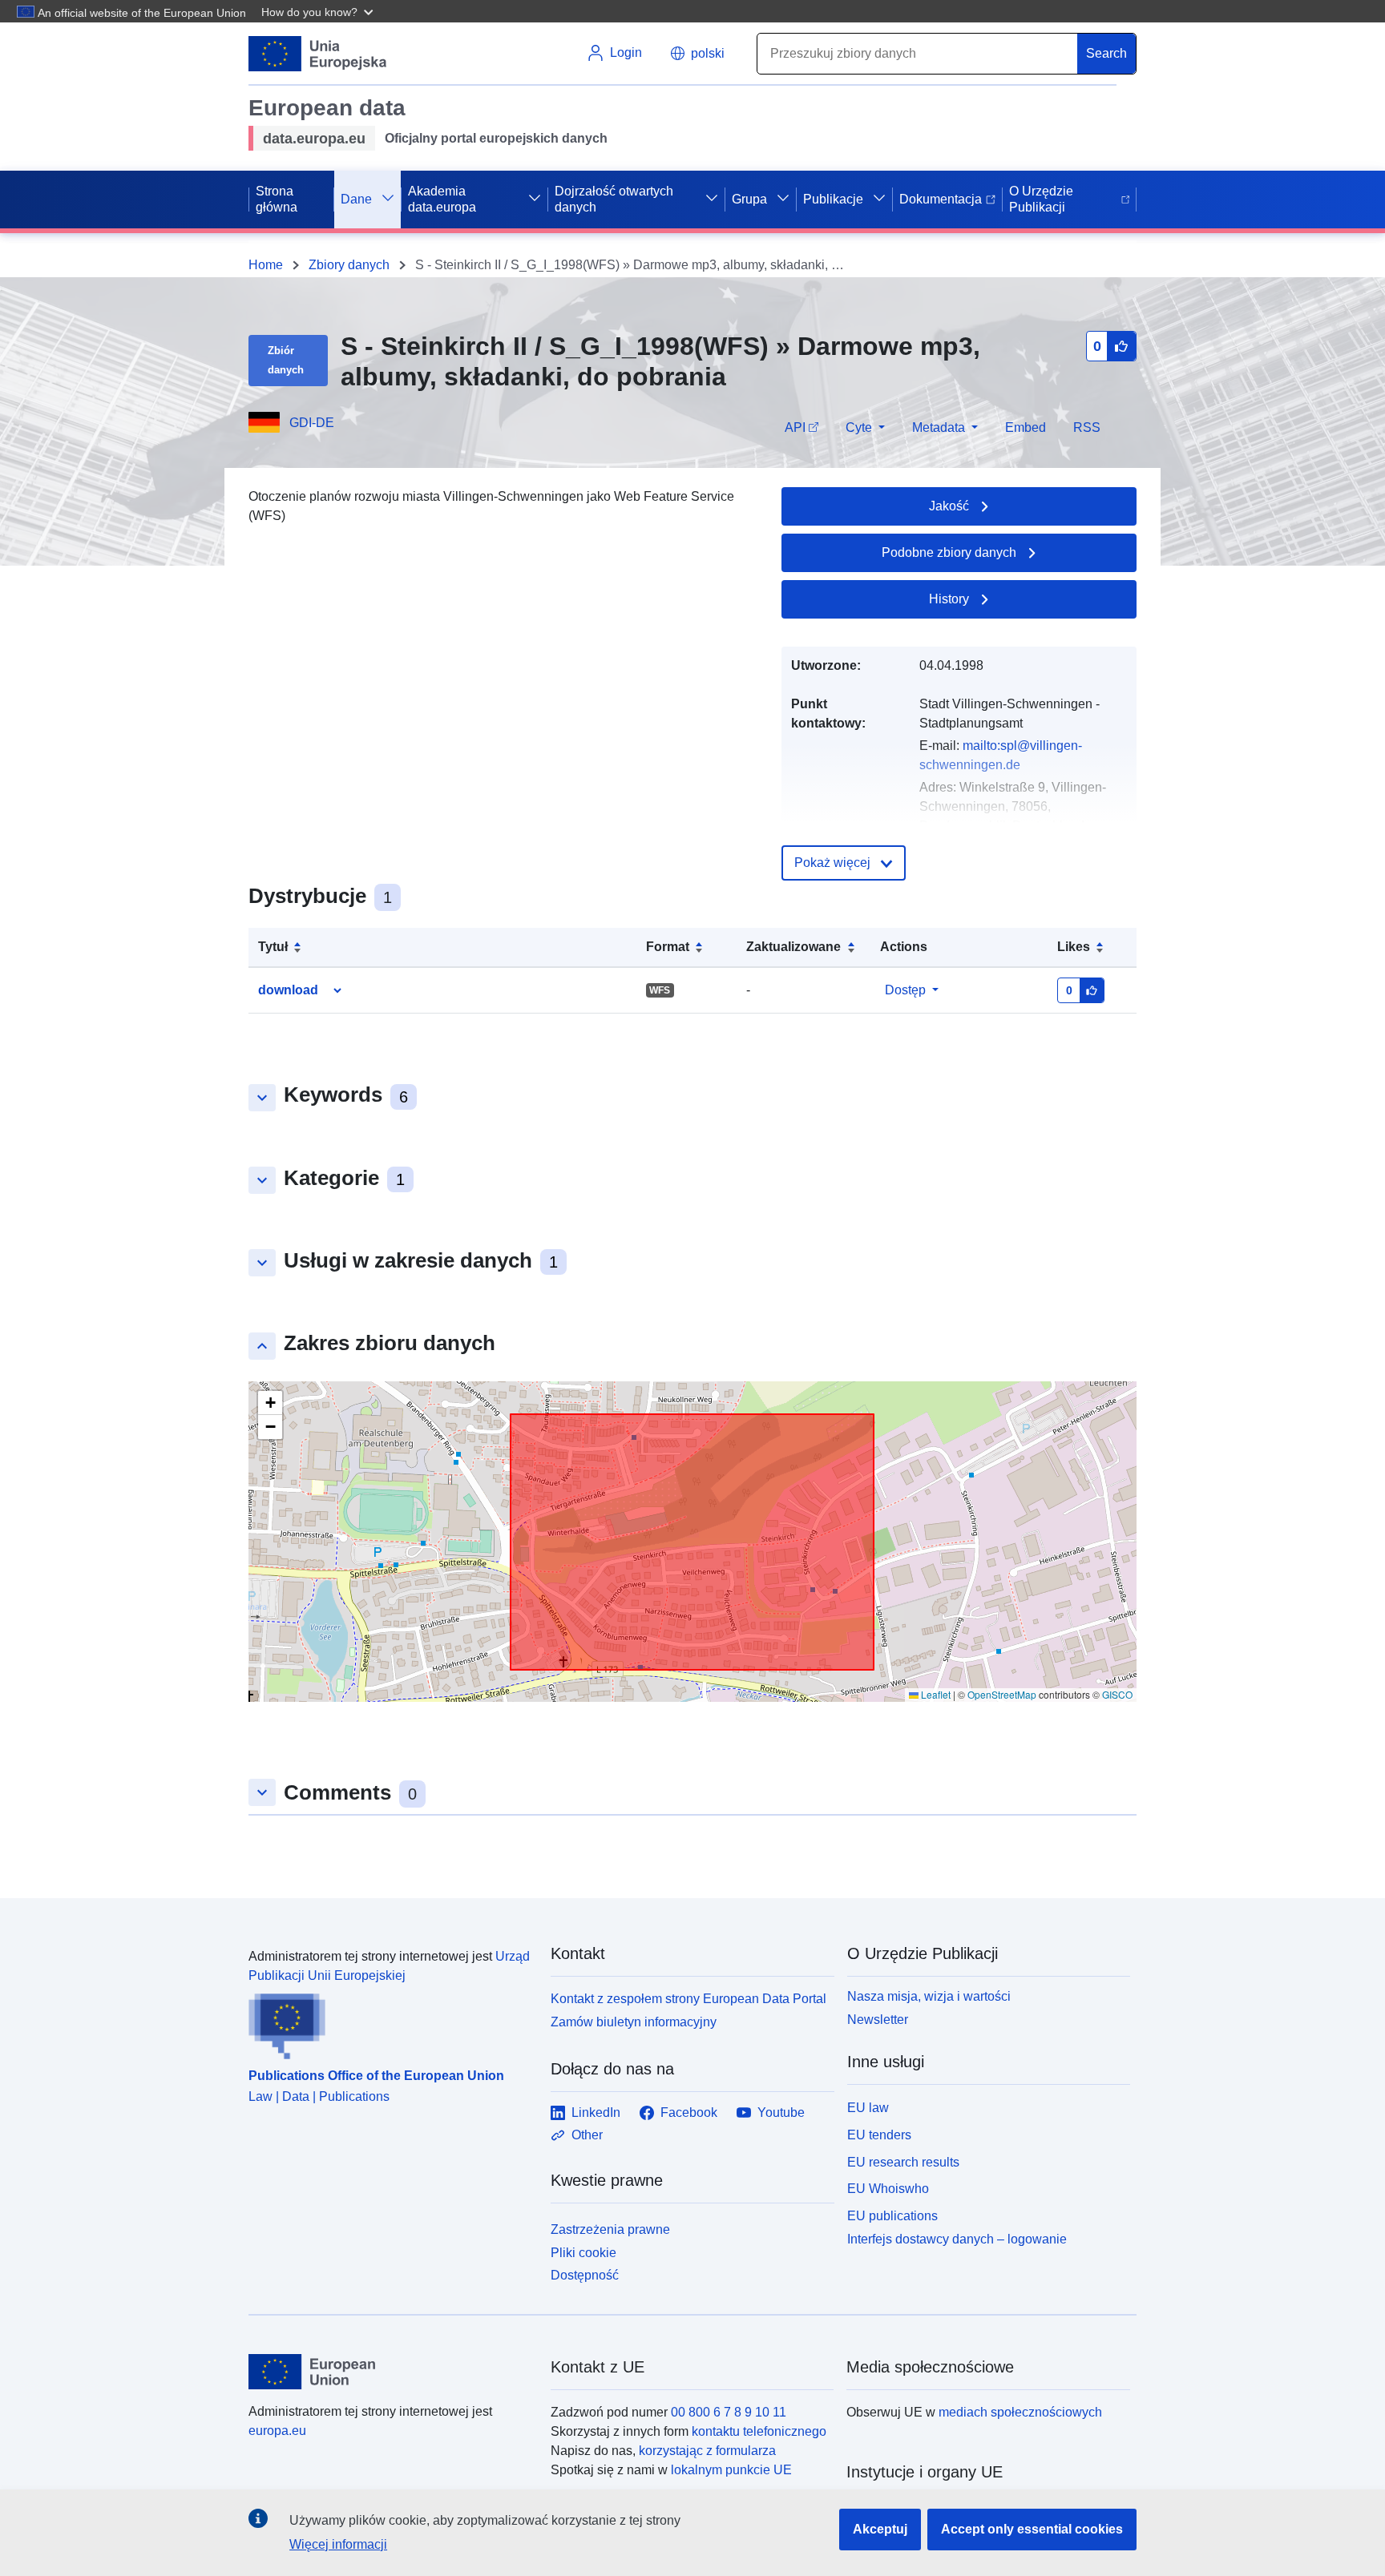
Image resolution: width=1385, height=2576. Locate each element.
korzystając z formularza (707, 2451)
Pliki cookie (583, 2253)
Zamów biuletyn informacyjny (634, 2022)
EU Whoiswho (888, 2189)
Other (587, 2135)
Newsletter (878, 2020)
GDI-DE (312, 423)
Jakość (949, 506)
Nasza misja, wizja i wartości (929, 1996)
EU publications (892, 2216)
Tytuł (273, 947)
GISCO (1117, 1694)
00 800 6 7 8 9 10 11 (729, 2412)
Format (668, 947)
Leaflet (935, 1694)
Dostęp (905, 990)
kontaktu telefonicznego (759, 2431)
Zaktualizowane (793, 947)
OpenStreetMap (1002, 1694)
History (949, 599)
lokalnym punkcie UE (731, 2470)
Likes (1074, 947)
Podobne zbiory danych (949, 552)
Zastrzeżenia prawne (610, 2229)
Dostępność (585, 2275)
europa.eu (277, 2431)
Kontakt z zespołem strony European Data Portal (688, 1999)
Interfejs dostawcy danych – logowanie (957, 2239)
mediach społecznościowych (1020, 2412)
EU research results (903, 2162)
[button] (319, 11)
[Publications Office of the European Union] (390, 2022)
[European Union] (390, 2372)
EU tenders (879, 2135)
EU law (868, 2108)
